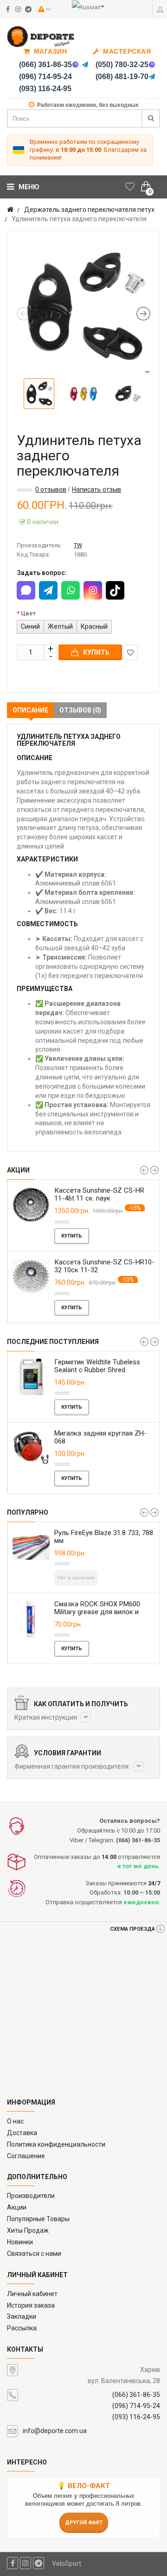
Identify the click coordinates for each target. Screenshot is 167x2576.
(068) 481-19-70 (122, 77)
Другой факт (84, 2523)
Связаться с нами (34, 2254)
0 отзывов (51, 489)
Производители (31, 2196)
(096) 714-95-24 (45, 77)
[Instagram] (93, 590)
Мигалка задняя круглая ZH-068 (100, 1437)
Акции (17, 2207)
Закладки (22, 2316)
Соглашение (26, 2156)
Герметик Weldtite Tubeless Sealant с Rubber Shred (97, 1366)
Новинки (20, 2242)
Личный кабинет (32, 2294)
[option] (83, 307)
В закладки (130, 652)
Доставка (22, 2133)
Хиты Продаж (28, 2230)
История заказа (31, 2305)
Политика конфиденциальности (56, 2144)
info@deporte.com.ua (55, 2431)
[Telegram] (85, 65)
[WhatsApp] (71, 590)
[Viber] (76, 65)
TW (78, 545)
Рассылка (22, 2328)
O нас (15, 2121)
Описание (30, 710)
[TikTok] (115, 590)
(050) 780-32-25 (122, 65)
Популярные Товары (38, 2219)
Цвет (28, 613)
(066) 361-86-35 (45, 65)
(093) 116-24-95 (45, 89)
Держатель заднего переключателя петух (89, 210)
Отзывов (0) (80, 710)
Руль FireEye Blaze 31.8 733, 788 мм (104, 1537)
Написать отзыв (96, 489)
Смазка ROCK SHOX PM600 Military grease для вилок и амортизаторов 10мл (97, 1612)
